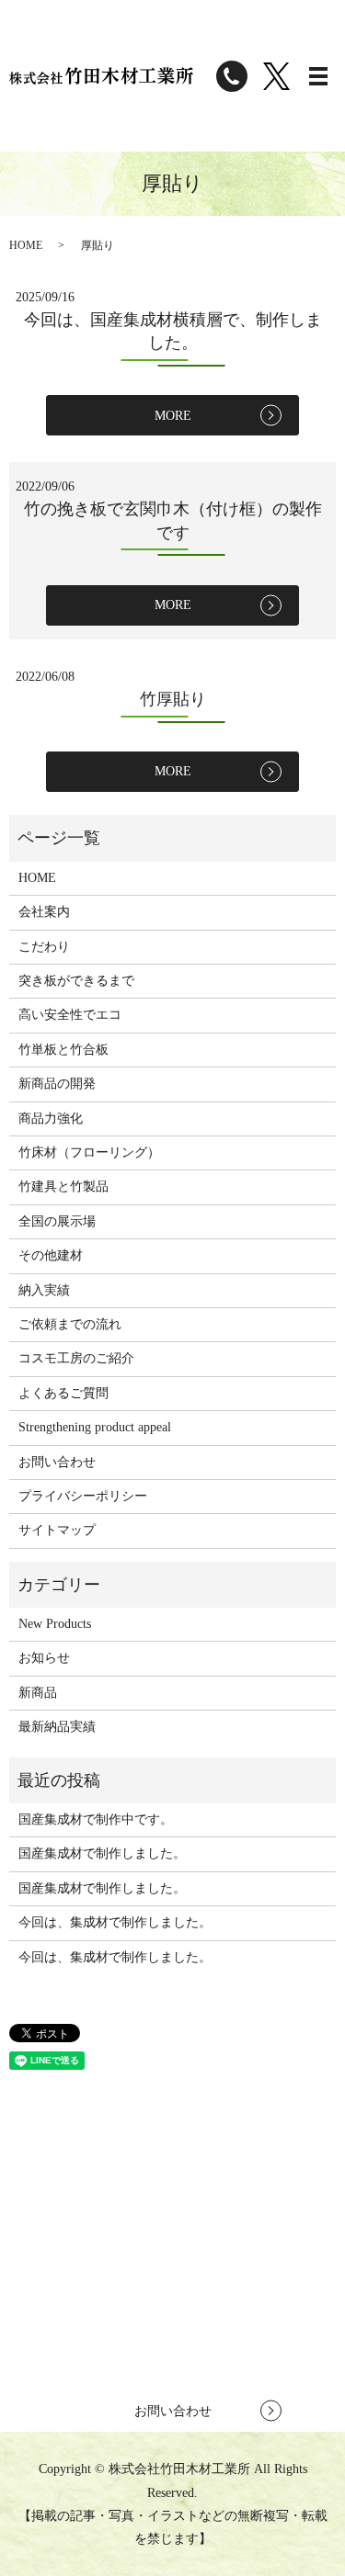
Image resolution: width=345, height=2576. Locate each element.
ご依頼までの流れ (70, 1324)
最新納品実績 (57, 1727)
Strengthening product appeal (95, 1427)
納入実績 (44, 1290)
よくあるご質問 (63, 1393)
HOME (26, 245)
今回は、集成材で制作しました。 (115, 1922)
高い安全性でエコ (70, 1015)
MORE (173, 416)
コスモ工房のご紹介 (76, 1358)
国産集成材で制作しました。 (102, 1853)
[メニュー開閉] (318, 76)
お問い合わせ (57, 1462)
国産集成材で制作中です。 (96, 1819)
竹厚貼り (173, 699)
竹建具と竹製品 (63, 1186)
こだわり (44, 947)
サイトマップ (57, 1530)
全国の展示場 (57, 1221)
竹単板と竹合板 (63, 1050)
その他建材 (51, 1255)
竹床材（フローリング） (89, 1152)
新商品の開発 (57, 1084)
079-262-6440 (201, 2287)
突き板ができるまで (76, 981)
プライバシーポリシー (83, 1496)
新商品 (38, 1693)
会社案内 (44, 912)
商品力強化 (51, 1119)
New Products (55, 1624)
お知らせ (44, 1658)
